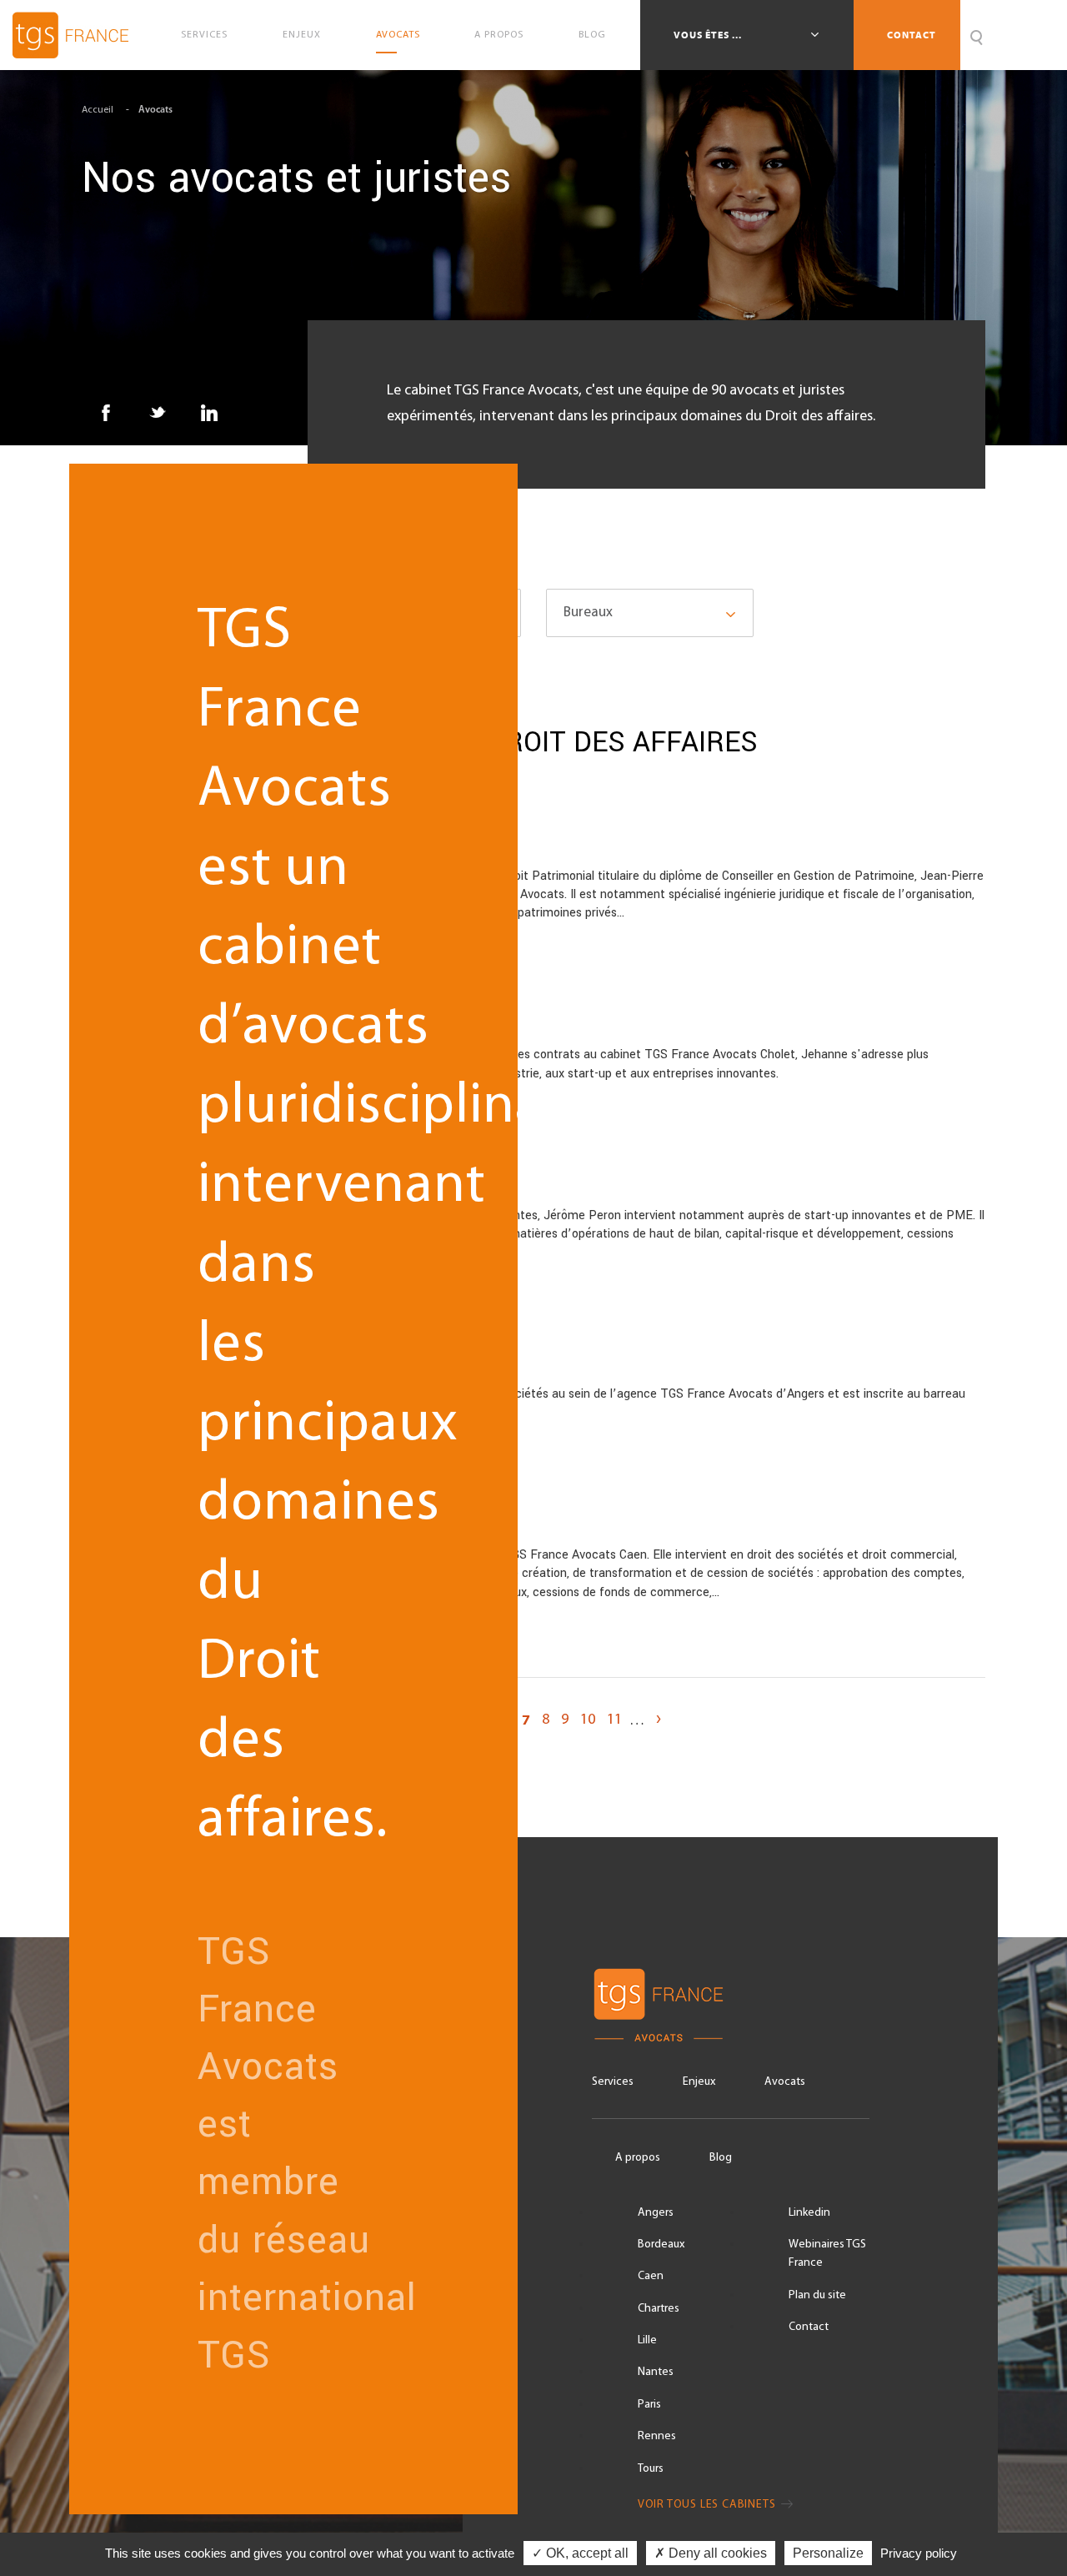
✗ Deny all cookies (711, 2553)
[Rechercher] (976, 35)
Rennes (657, 2436)
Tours (651, 2469)
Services (204, 35)
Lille (647, 2340)
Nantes (656, 2372)
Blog (592, 35)
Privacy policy (919, 2553)
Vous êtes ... (709, 35)
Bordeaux (661, 2245)
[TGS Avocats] (731, 2005)
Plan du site (817, 2295)
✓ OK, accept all (580, 2553)
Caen (651, 2276)
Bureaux (588, 613)
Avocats (398, 35)
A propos (499, 35)
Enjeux (302, 35)
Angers (656, 2213)
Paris (649, 2405)
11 (614, 1720)
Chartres (659, 2309)
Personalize (828, 2553)
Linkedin (809, 2213)
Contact (912, 35)
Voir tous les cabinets (708, 2505)
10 (588, 1720)
